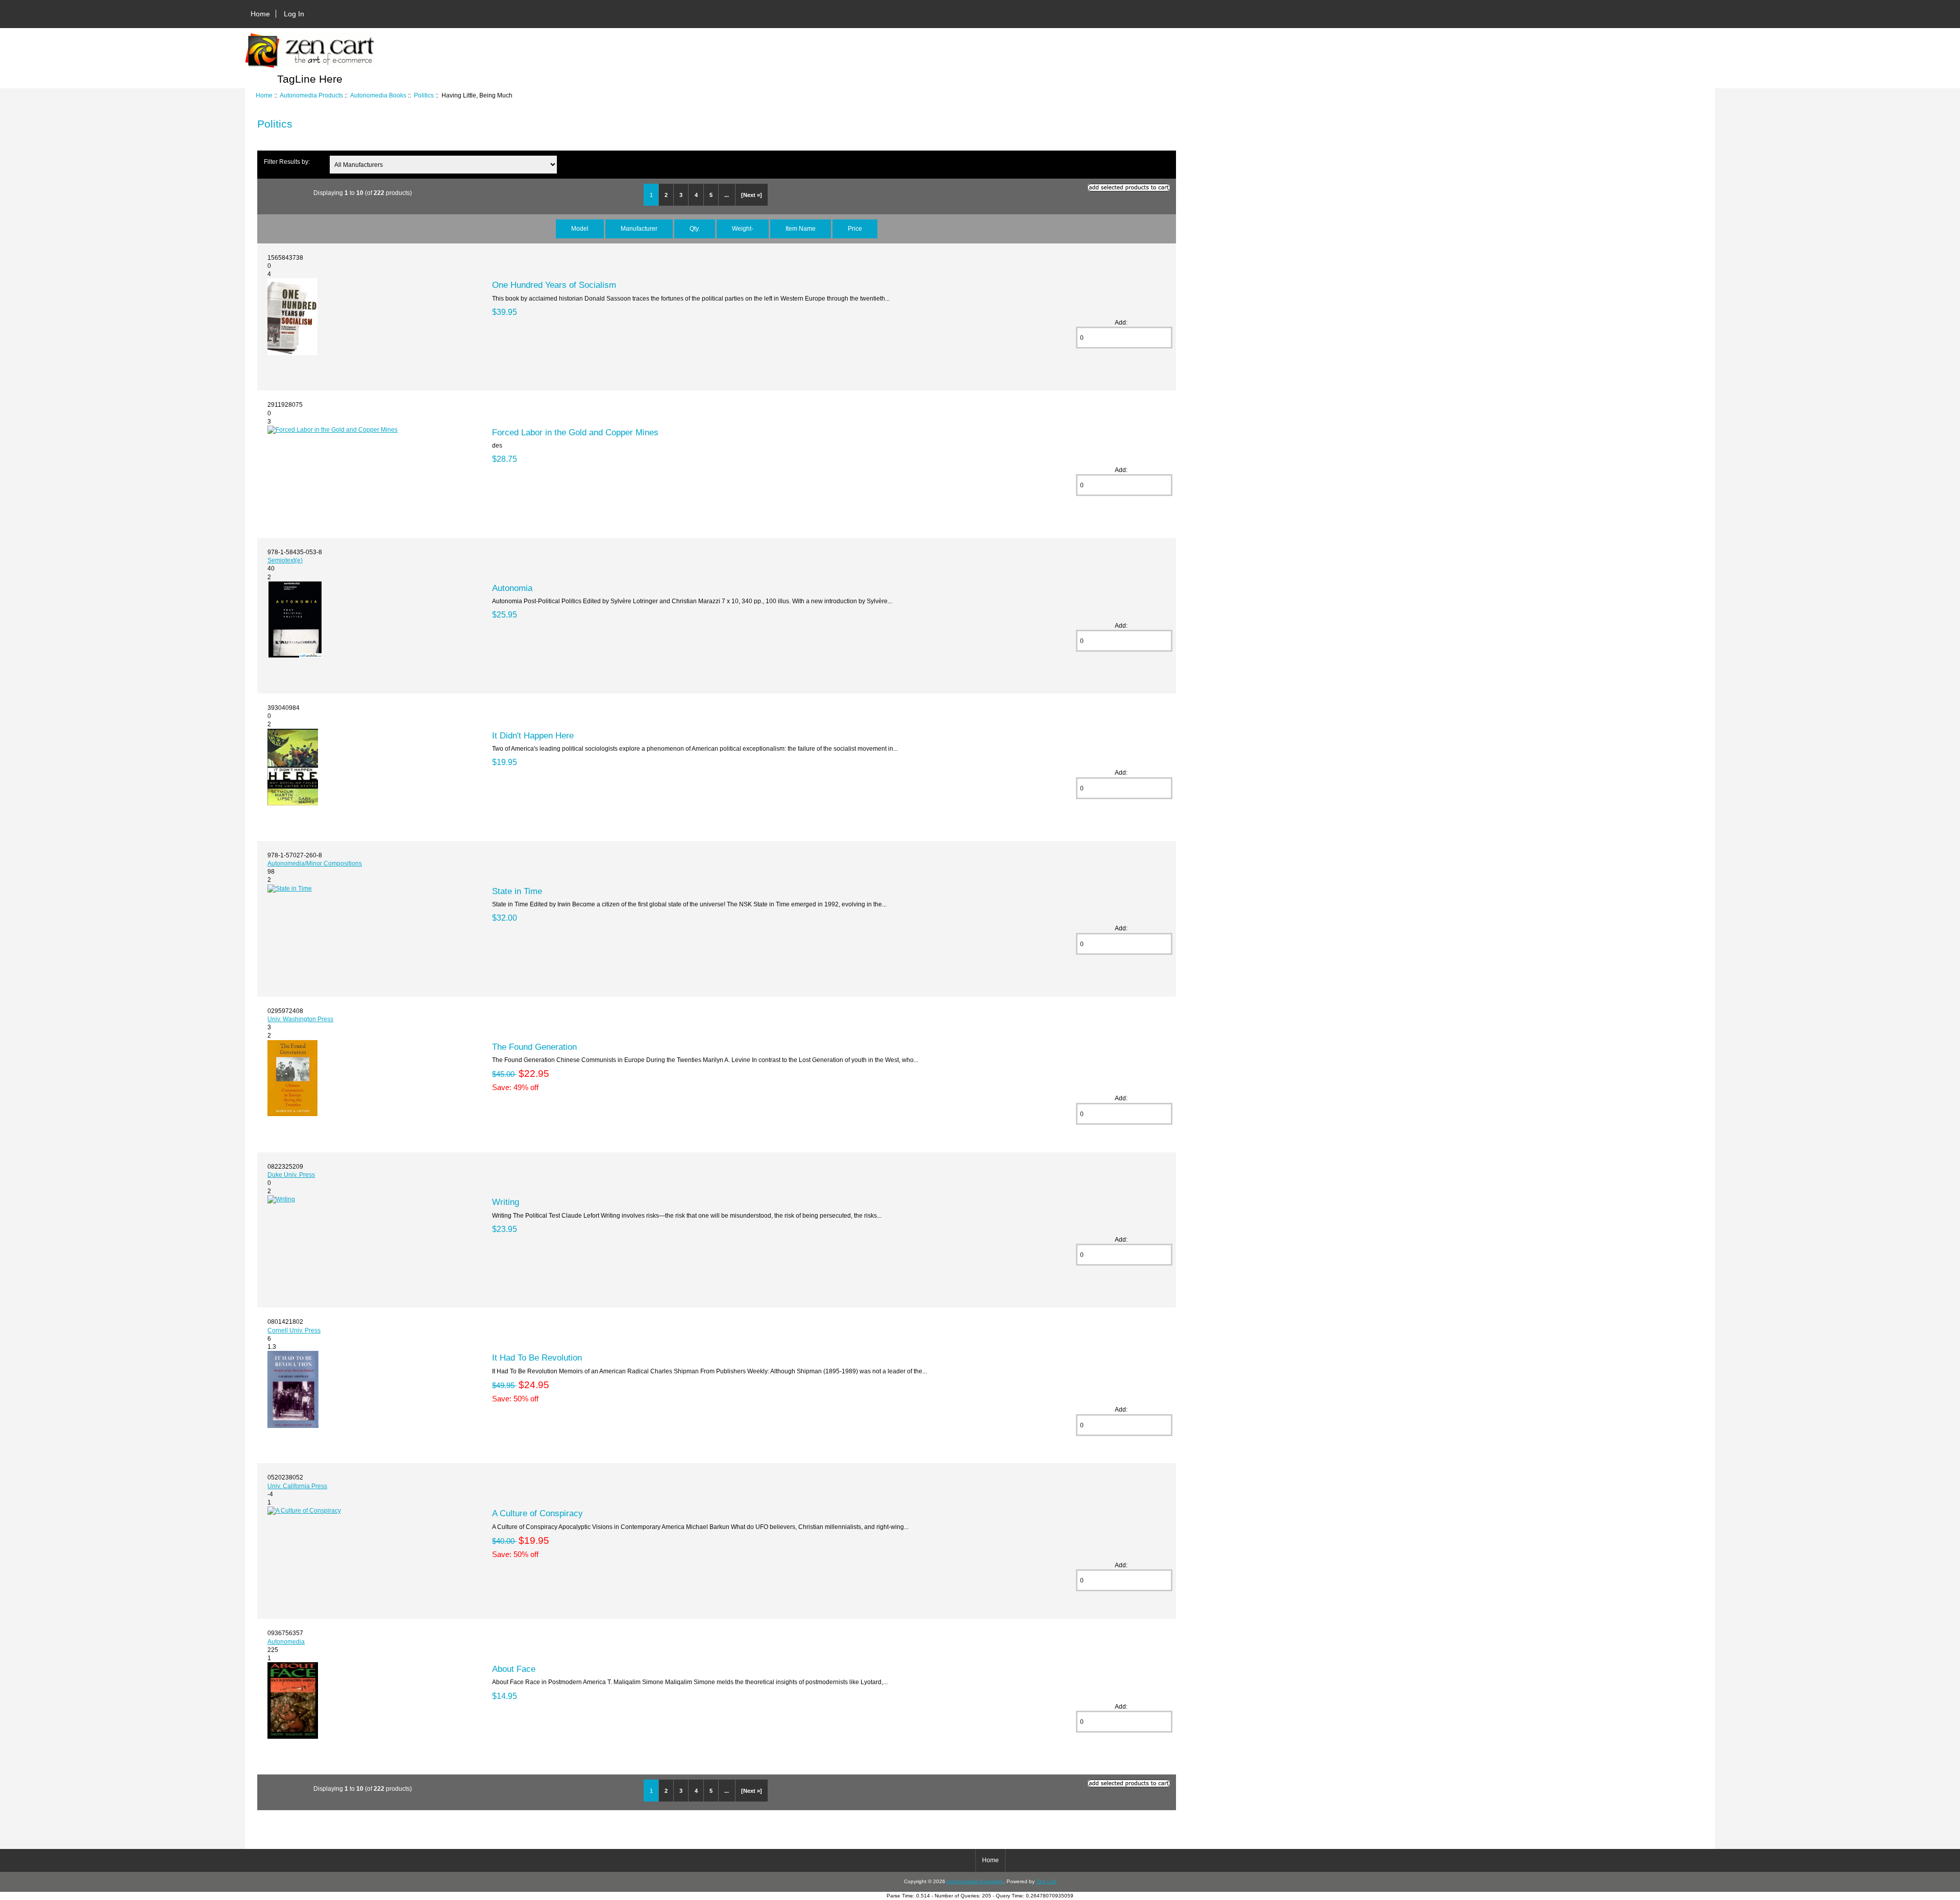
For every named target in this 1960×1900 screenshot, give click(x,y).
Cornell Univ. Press (294, 1330)
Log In (294, 14)
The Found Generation (534, 1047)
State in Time (517, 891)
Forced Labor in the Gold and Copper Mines (575, 432)
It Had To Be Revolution (537, 1358)
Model (580, 228)
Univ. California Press (297, 1486)
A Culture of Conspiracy (537, 1513)
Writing (506, 1202)
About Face (514, 1669)
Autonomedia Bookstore (975, 1881)
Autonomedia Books (378, 95)
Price (855, 228)
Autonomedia (286, 1642)
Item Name (801, 228)
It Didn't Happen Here (533, 735)
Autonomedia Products (311, 95)
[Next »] (752, 195)
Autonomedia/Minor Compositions (315, 863)
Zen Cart (1046, 1881)
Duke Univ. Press (291, 1175)
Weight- (743, 228)
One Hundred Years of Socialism (554, 285)
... (727, 195)
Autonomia (512, 588)
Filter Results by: (287, 162)
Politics (424, 95)
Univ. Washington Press (300, 1019)
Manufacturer (639, 228)
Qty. (695, 228)
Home (260, 14)
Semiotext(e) (285, 560)
